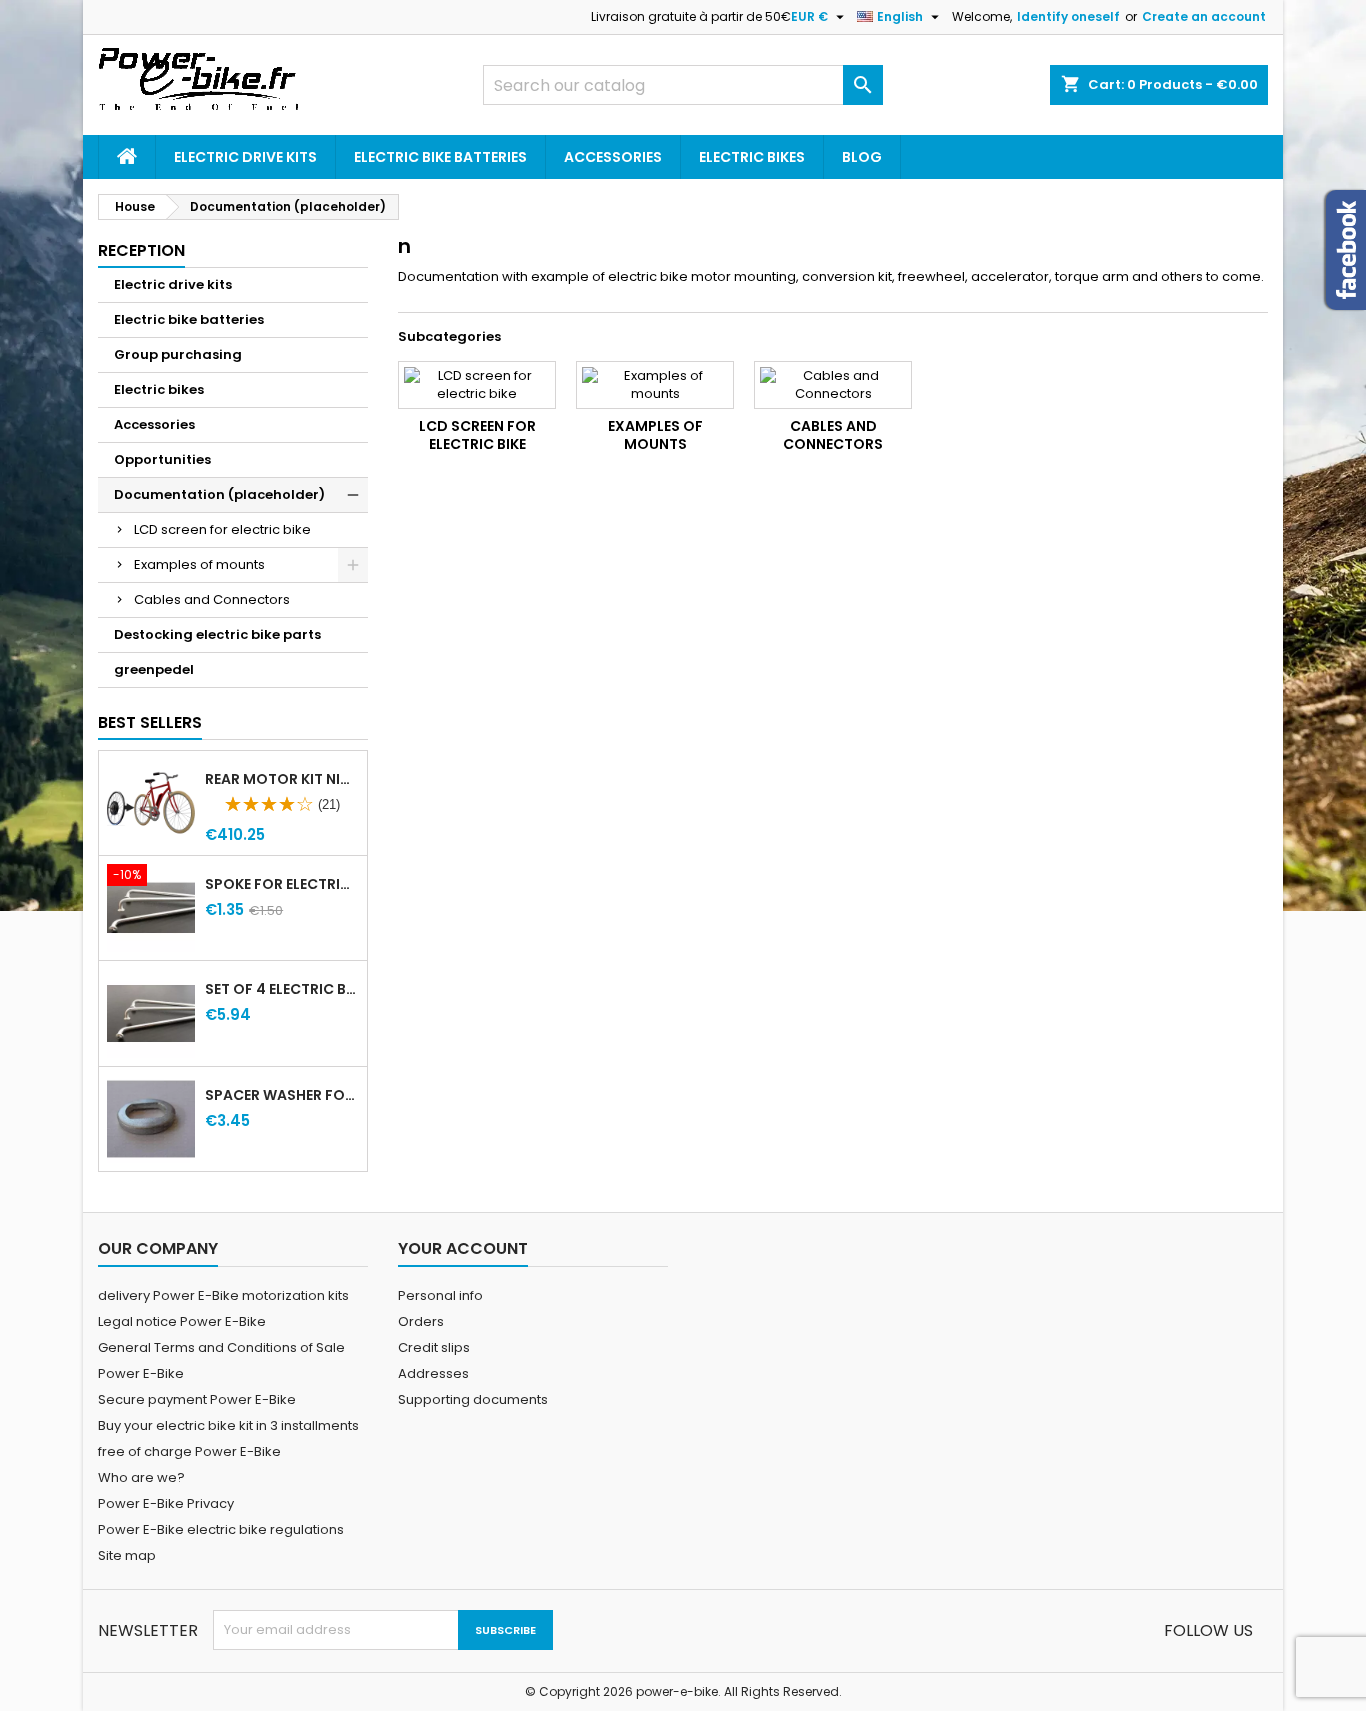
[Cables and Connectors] (833, 385)
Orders (421, 1321)
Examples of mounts (199, 564)
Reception (141, 250)
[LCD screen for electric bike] (477, 385)
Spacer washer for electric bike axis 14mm (282, 1095)
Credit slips (434, 1347)
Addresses (433, 1373)
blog (862, 157)
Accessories (613, 157)
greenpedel (154, 669)
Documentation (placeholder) (219, 494)
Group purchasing (178, 354)
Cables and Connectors (212, 599)
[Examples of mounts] (655, 385)
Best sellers (150, 722)
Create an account (1204, 16)
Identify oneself (1068, 16)
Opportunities (162, 459)
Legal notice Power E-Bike (182, 1321)
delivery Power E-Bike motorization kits (223, 1295)
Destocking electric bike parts (217, 634)
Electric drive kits (245, 157)
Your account (463, 1248)
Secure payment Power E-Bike (197, 1399)
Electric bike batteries (440, 157)
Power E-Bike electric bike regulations (221, 1529)
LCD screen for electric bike (222, 529)
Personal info (440, 1295)
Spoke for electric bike (282, 884)
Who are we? (141, 1477)
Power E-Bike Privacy (166, 1503)
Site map (127, 1555)
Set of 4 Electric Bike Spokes (282, 989)
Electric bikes (752, 157)
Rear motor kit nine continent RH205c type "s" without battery (282, 779)
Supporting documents (473, 1399)
